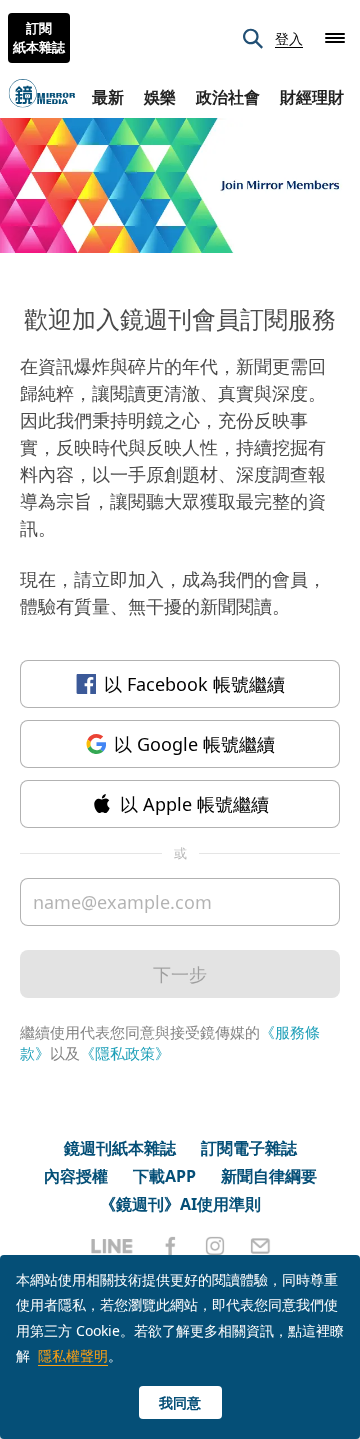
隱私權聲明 (73, 1355)
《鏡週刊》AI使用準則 (180, 1204)
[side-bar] (335, 38)
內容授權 (76, 1176)
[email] (260, 1246)
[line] (112, 1246)
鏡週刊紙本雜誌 (120, 1148)
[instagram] (215, 1246)
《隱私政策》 (125, 1053)
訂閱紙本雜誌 (39, 38)
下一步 (180, 974)
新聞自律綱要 (269, 1176)
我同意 (180, 1402)
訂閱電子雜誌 (249, 1148)
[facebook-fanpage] (170, 1246)
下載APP (164, 1176)
